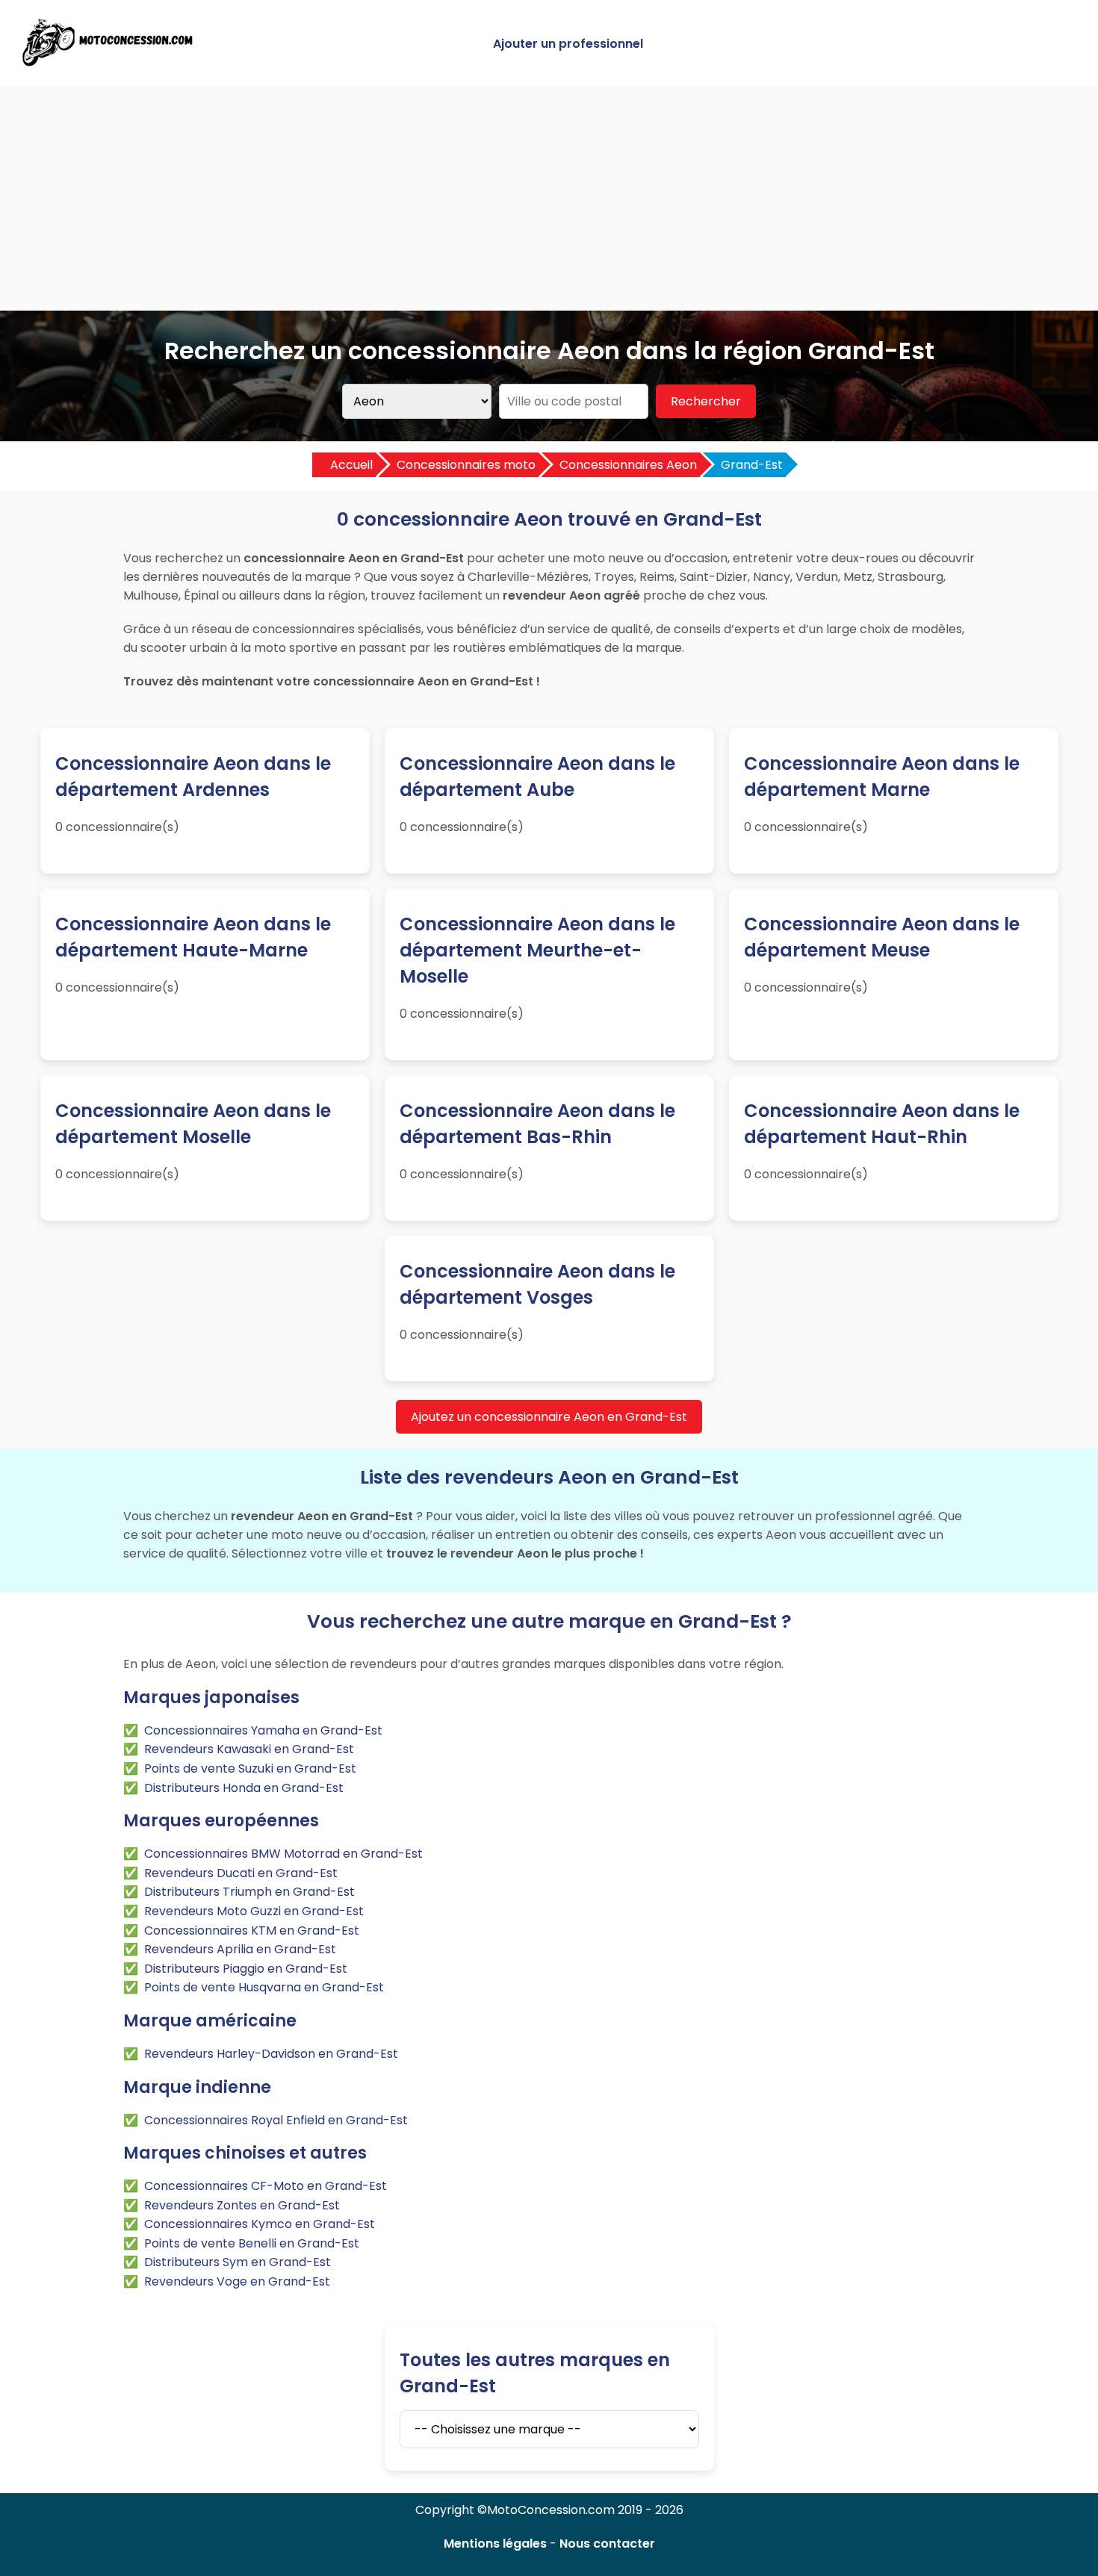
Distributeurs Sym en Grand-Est (238, 2262)
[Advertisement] (549, 199)
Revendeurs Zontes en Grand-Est (242, 2205)
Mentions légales (495, 2544)
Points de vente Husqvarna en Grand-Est (264, 1987)
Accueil (351, 465)
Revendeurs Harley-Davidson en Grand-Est (271, 2054)
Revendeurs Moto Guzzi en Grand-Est (254, 1911)
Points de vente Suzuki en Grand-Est (250, 1768)
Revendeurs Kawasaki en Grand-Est (249, 1749)
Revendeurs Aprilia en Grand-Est (240, 1949)
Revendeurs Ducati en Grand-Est (241, 1873)
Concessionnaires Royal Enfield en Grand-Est (276, 2120)
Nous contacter (607, 2544)
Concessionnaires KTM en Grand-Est (252, 1931)
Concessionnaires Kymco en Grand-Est (260, 2224)
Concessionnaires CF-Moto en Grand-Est (266, 2186)
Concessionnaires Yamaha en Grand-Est (263, 1730)
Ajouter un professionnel (568, 44)
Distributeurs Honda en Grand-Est (244, 1788)
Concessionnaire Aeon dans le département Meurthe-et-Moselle (537, 950)
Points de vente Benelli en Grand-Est (252, 2243)
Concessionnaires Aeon (628, 465)
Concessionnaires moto (466, 465)
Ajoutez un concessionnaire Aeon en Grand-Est (549, 1417)
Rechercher (706, 401)
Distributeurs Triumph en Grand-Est (249, 1892)
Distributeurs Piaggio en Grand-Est (246, 1969)
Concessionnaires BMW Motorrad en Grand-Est (283, 1854)
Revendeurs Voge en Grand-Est (237, 2281)
